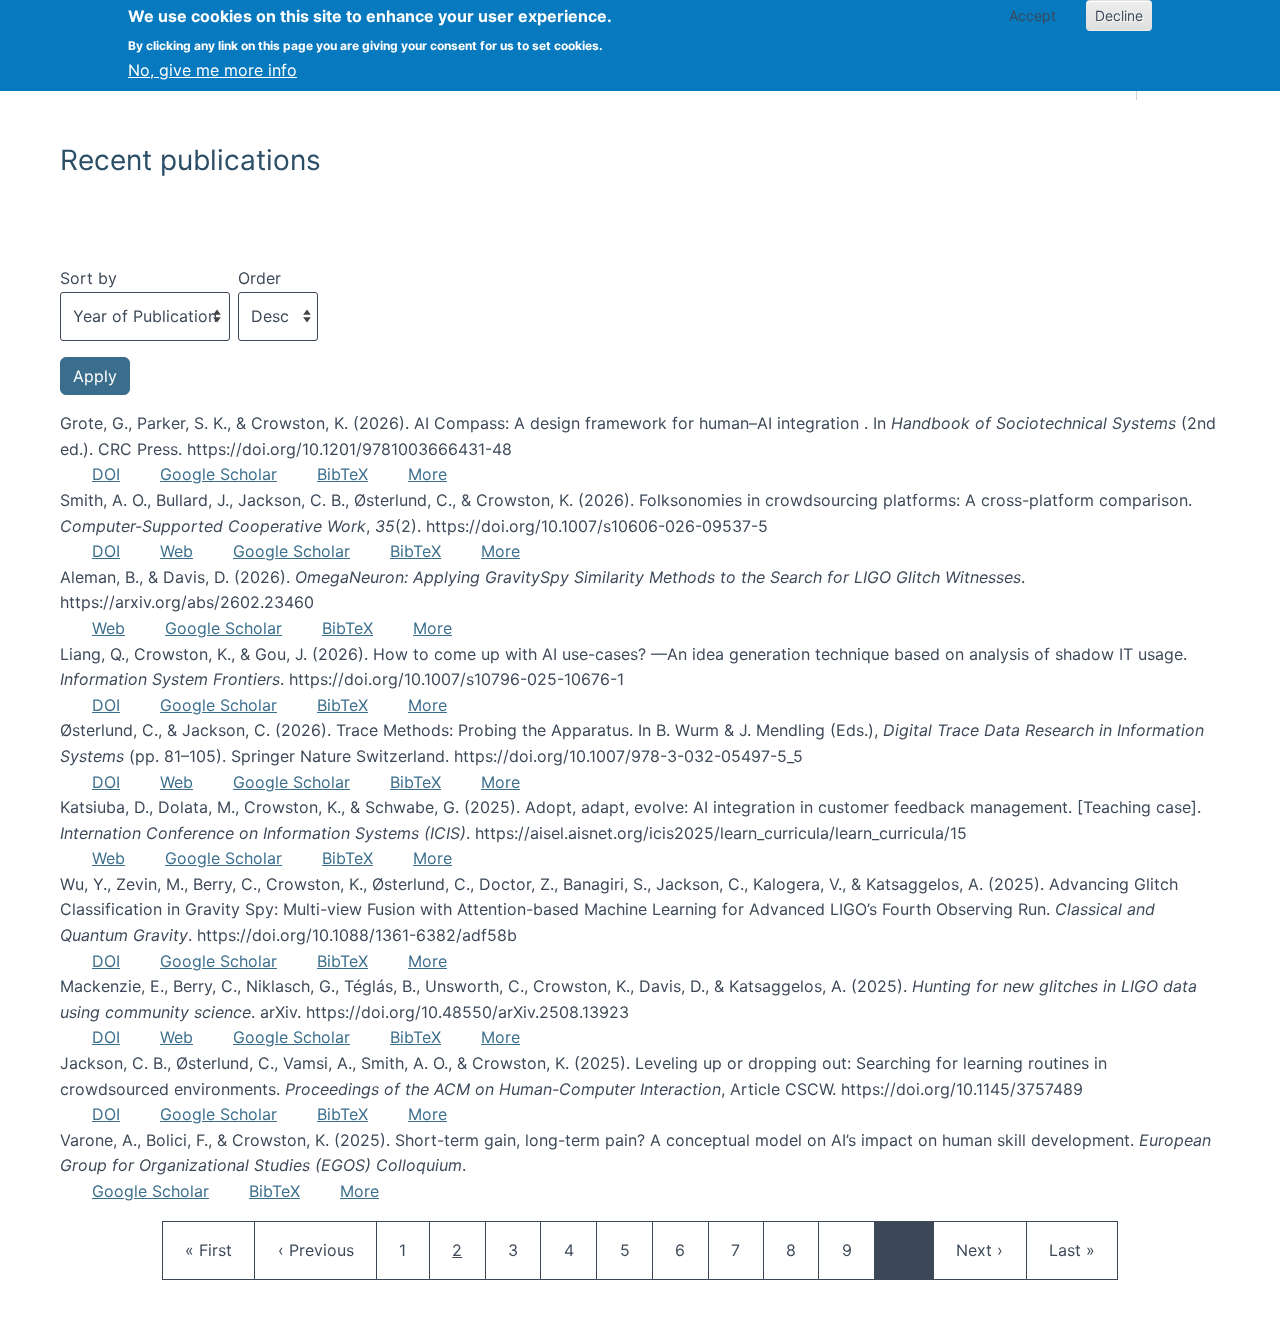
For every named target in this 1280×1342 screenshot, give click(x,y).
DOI (106, 474)
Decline (1119, 15)
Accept (1032, 15)
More (427, 474)
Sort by (88, 278)
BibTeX (342, 474)
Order (259, 278)
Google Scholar (218, 474)
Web (176, 551)
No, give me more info (212, 70)
